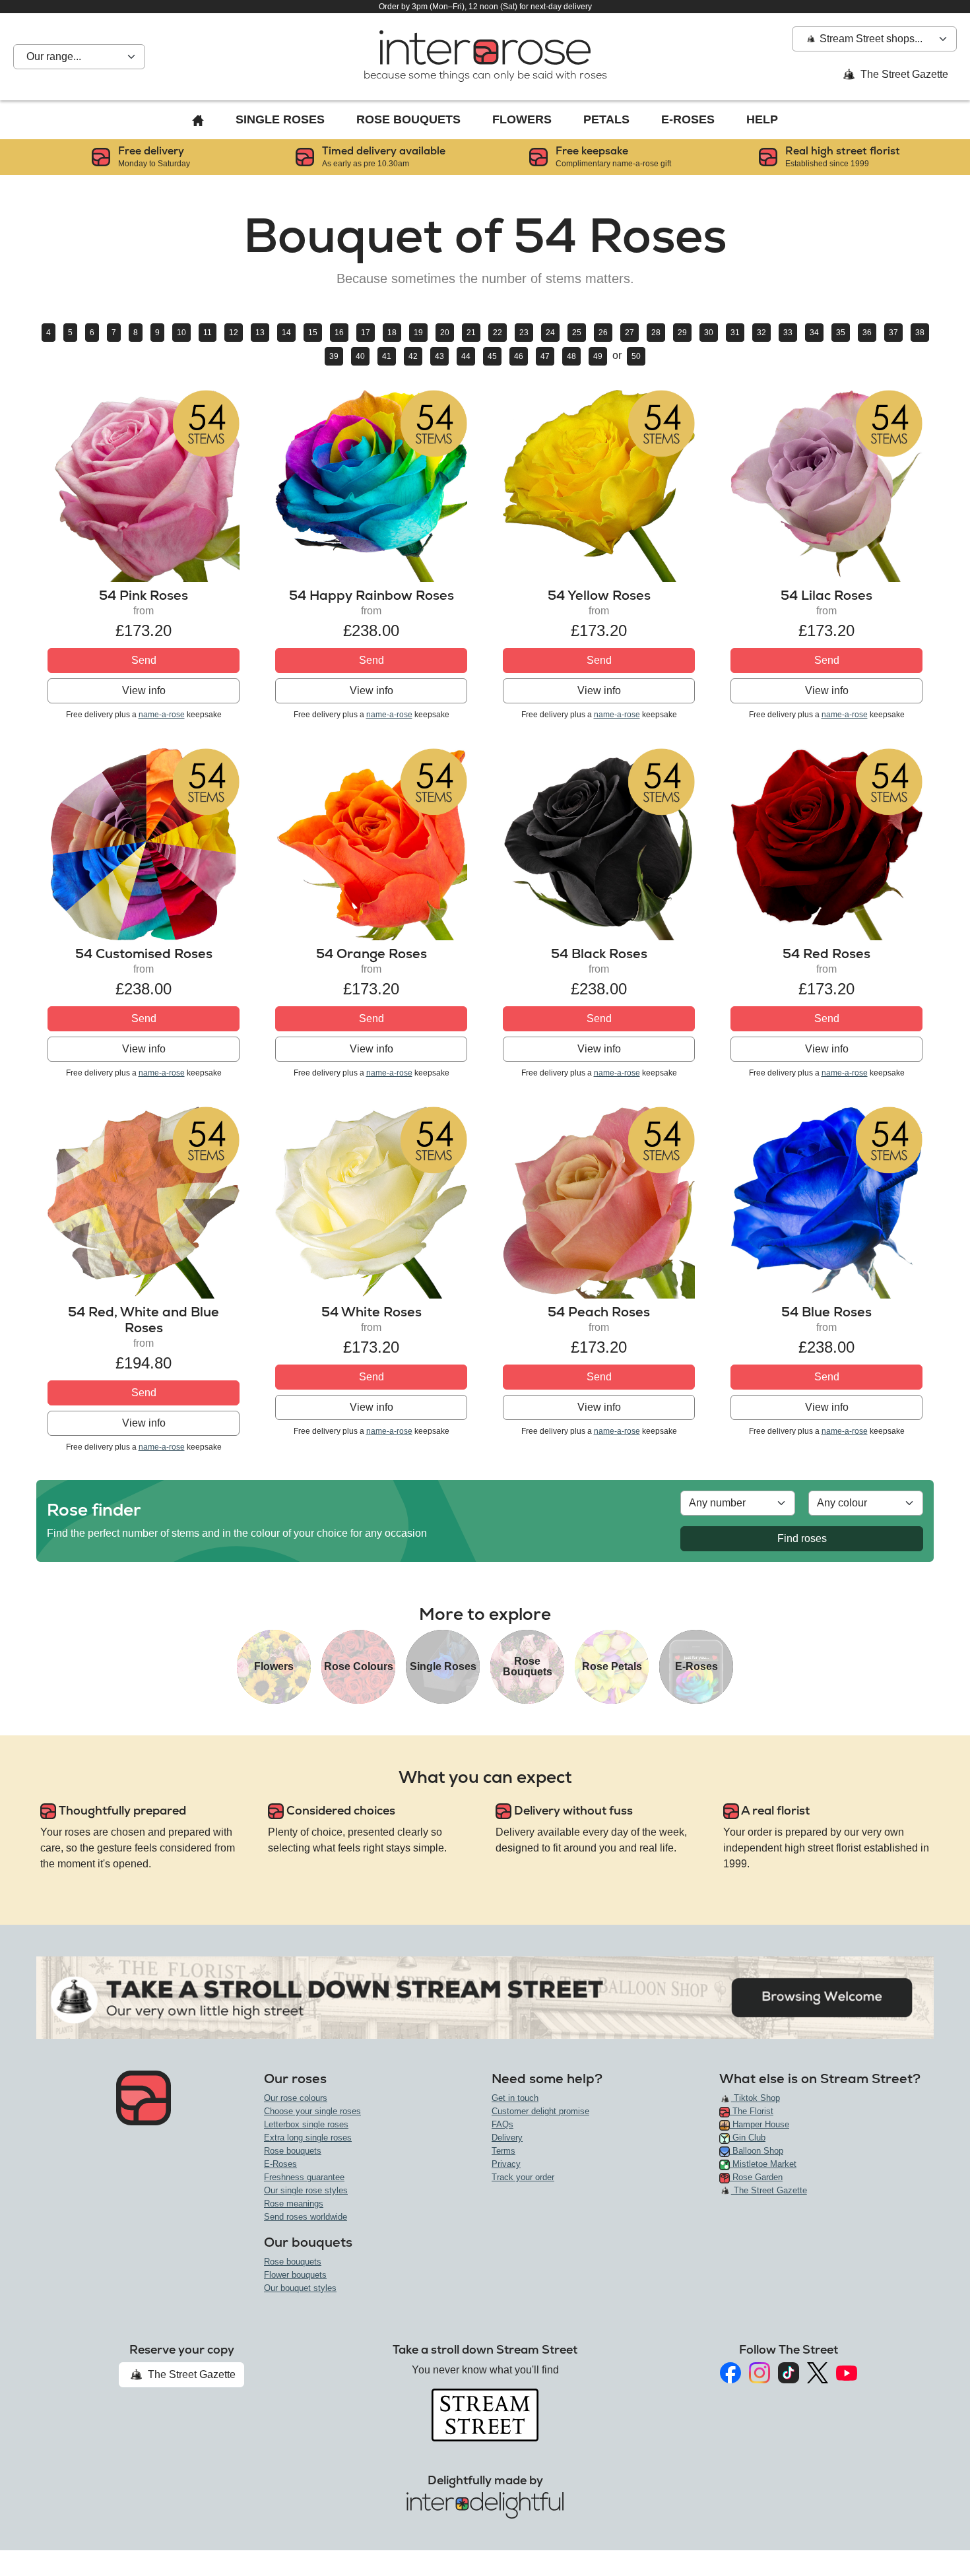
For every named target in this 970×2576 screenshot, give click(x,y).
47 (545, 356)
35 (841, 333)
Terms (503, 2151)
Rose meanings (294, 2204)
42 (413, 356)
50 (636, 356)
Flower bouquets (295, 2275)
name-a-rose (162, 715)
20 (445, 333)
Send (144, 660)
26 (603, 333)
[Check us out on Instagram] (760, 2373)
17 (366, 333)
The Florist (752, 2111)
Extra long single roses (308, 2138)
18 (392, 333)
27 (630, 333)
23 (524, 333)
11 (208, 333)
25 (577, 333)
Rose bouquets (293, 2151)
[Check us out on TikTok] (789, 2373)
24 (550, 333)
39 (334, 356)
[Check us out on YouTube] (847, 2373)
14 (286, 333)
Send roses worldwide (306, 2217)
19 (418, 333)
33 (788, 333)
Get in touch (515, 2098)
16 (339, 333)
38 (920, 333)
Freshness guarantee (304, 2177)
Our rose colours (296, 2098)
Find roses (802, 1538)
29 (682, 333)
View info (144, 691)
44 (466, 356)
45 (492, 356)
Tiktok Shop (756, 2098)
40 (360, 356)
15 (313, 333)
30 (709, 333)
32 (761, 333)
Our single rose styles (306, 2190)
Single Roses (280, 119)
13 (260, 333)
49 (598, 356)
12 (234, 333)
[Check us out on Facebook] (730, 2373)
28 (656, 333)
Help (762, 119)
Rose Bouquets (408, 119)
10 (181, 333)
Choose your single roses (312, 2111)
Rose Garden (756, 2177)
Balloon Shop (757, 2151)
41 (387, 356)
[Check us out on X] (818, 2373)
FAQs (502, 2124)
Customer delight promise (540, 2111)
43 (439, 356)
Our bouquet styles (300, 2288)
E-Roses (688, 119)
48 (571, 356)
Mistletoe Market (763, 2164)
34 (814, 333)
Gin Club (748, 2138)
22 (498, 333)
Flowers (522, 119)
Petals (606, 119)
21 (471, 333)
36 (867, 333)
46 (519, 356)
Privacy (506, 2164)
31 (735, 333)
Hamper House (760, 2124)
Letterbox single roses (306, 2124)
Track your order (523, 2177)
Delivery (507, 2138)
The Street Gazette (903, 74)
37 (893, 333)
